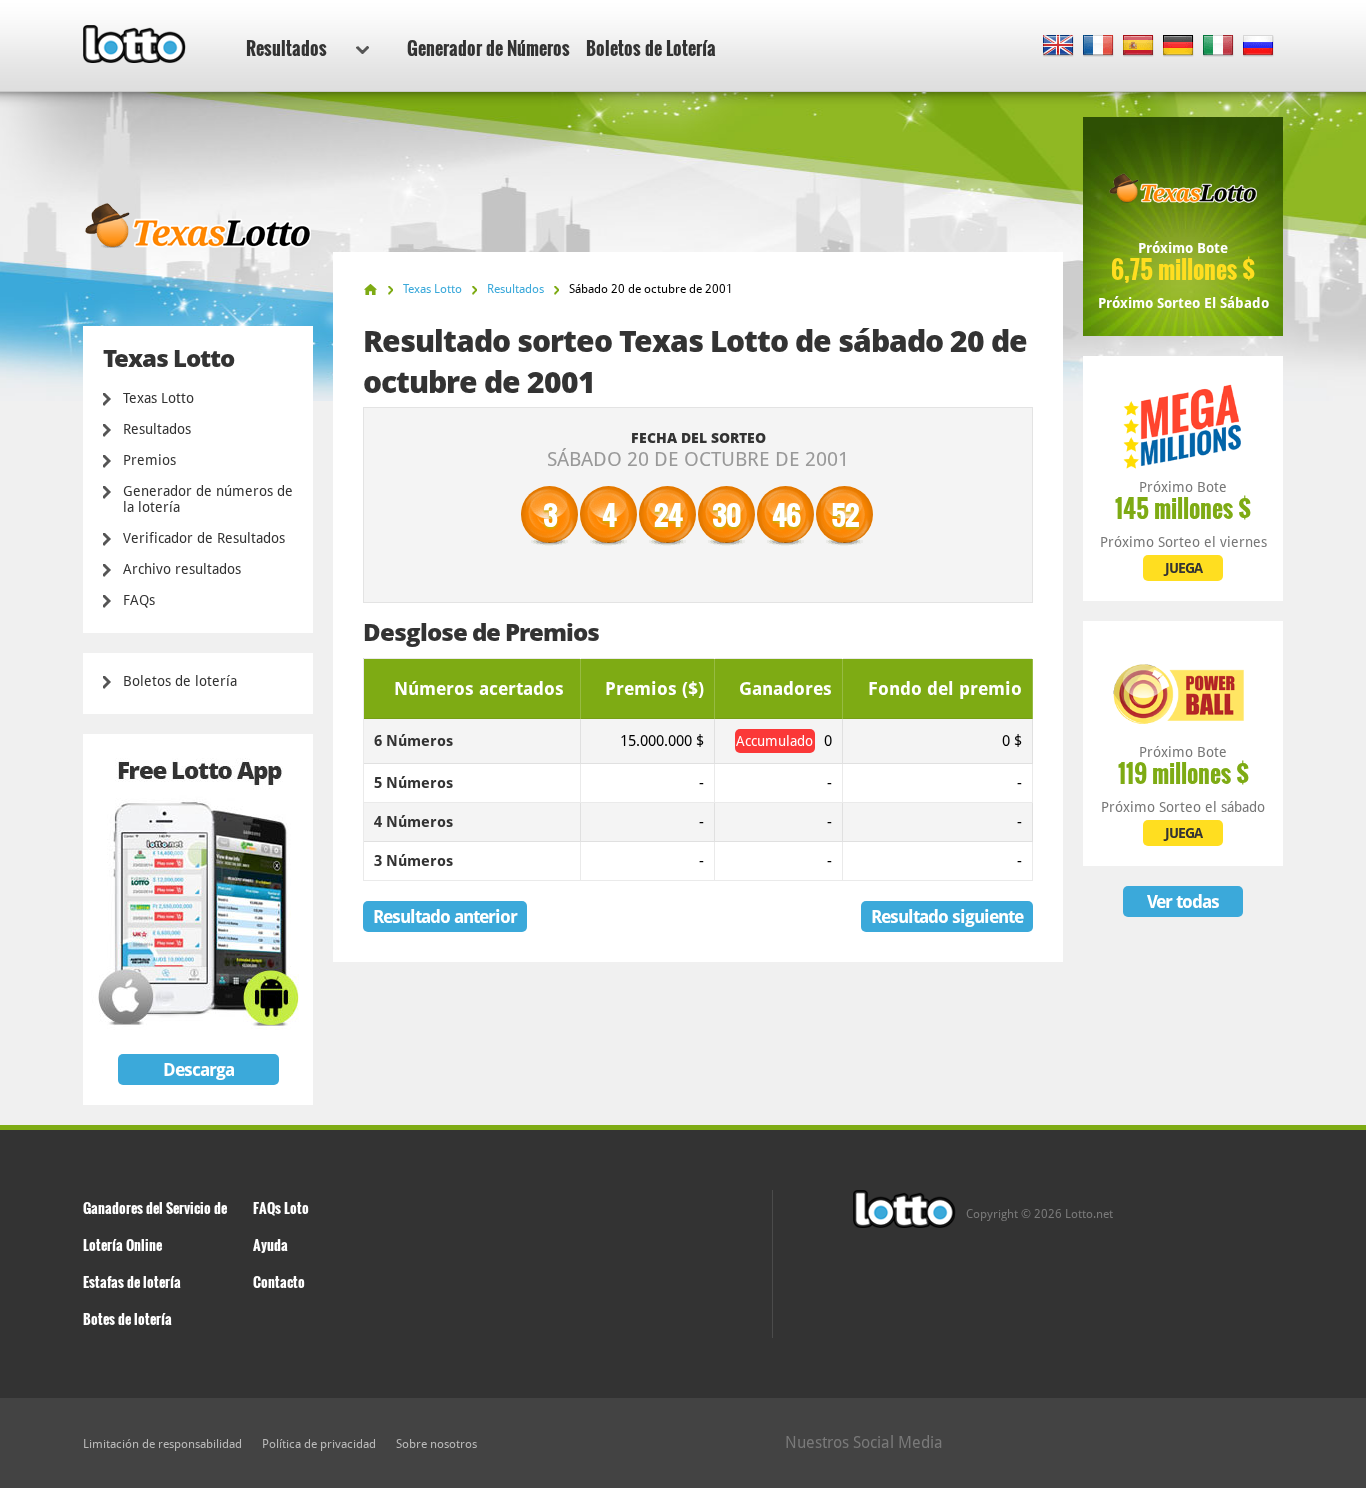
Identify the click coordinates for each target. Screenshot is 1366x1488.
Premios (149, 460)
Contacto (279, 1281)
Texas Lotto (158, 398)
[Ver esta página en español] (1138, 46)
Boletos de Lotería (651, 48)
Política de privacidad (319, 1444)
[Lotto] (370, 289)
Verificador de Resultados (204, 538)
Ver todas (1183, 901)
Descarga (198, 1069)
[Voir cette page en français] (1098, 46)
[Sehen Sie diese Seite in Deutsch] (1178, 46)
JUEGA (1183, 568)
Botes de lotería (127, 1318)
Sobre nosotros (436, 1444)
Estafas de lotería (132, 1281)
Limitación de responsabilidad (162, 1444)
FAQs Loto (281, 1207)
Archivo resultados (182, 569)
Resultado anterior (445, 916)
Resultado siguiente (947, 916)
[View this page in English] (1058, 46)
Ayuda (270, 1244)
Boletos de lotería (180, 681)
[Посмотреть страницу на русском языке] (1258, 46)
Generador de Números (488, 48)
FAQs (139, 600)
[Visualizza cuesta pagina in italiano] (1218, 46)
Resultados (286, 48)
